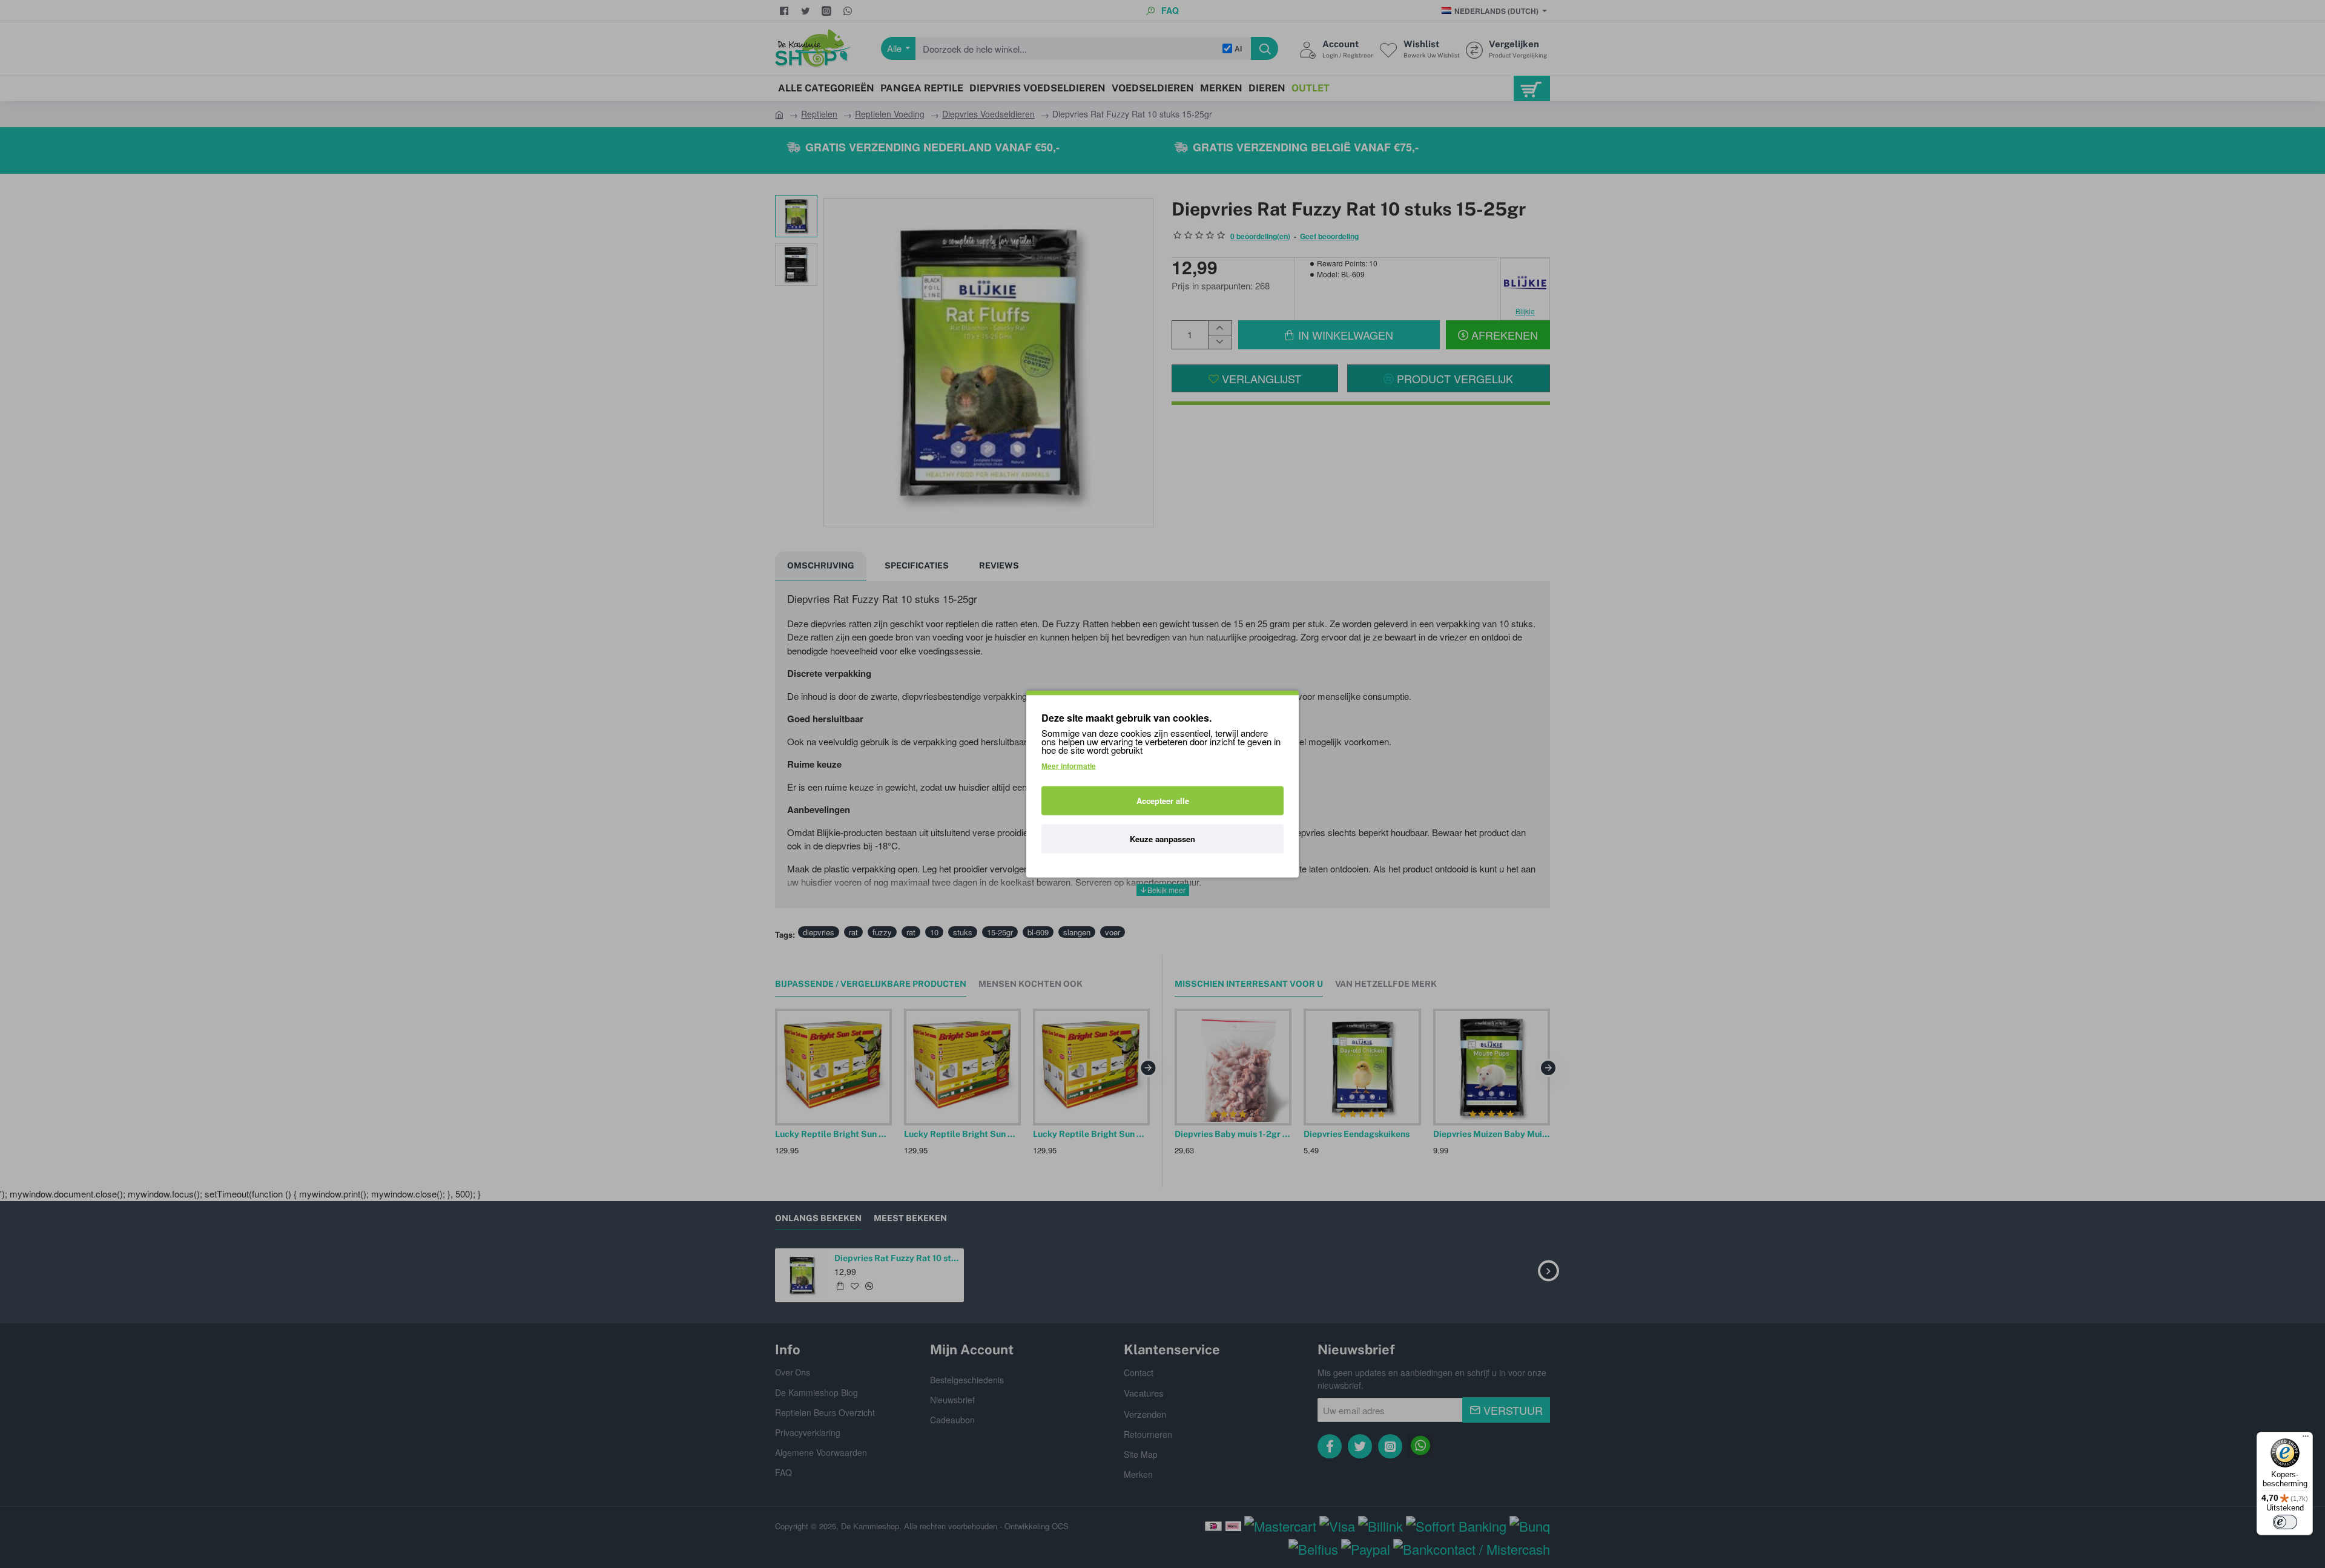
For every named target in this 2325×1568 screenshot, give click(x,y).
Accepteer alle (1163, 801)
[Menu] (2306, 1439)
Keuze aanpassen (1162, 839)
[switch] (2285, 1522)
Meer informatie (1069, 766)
